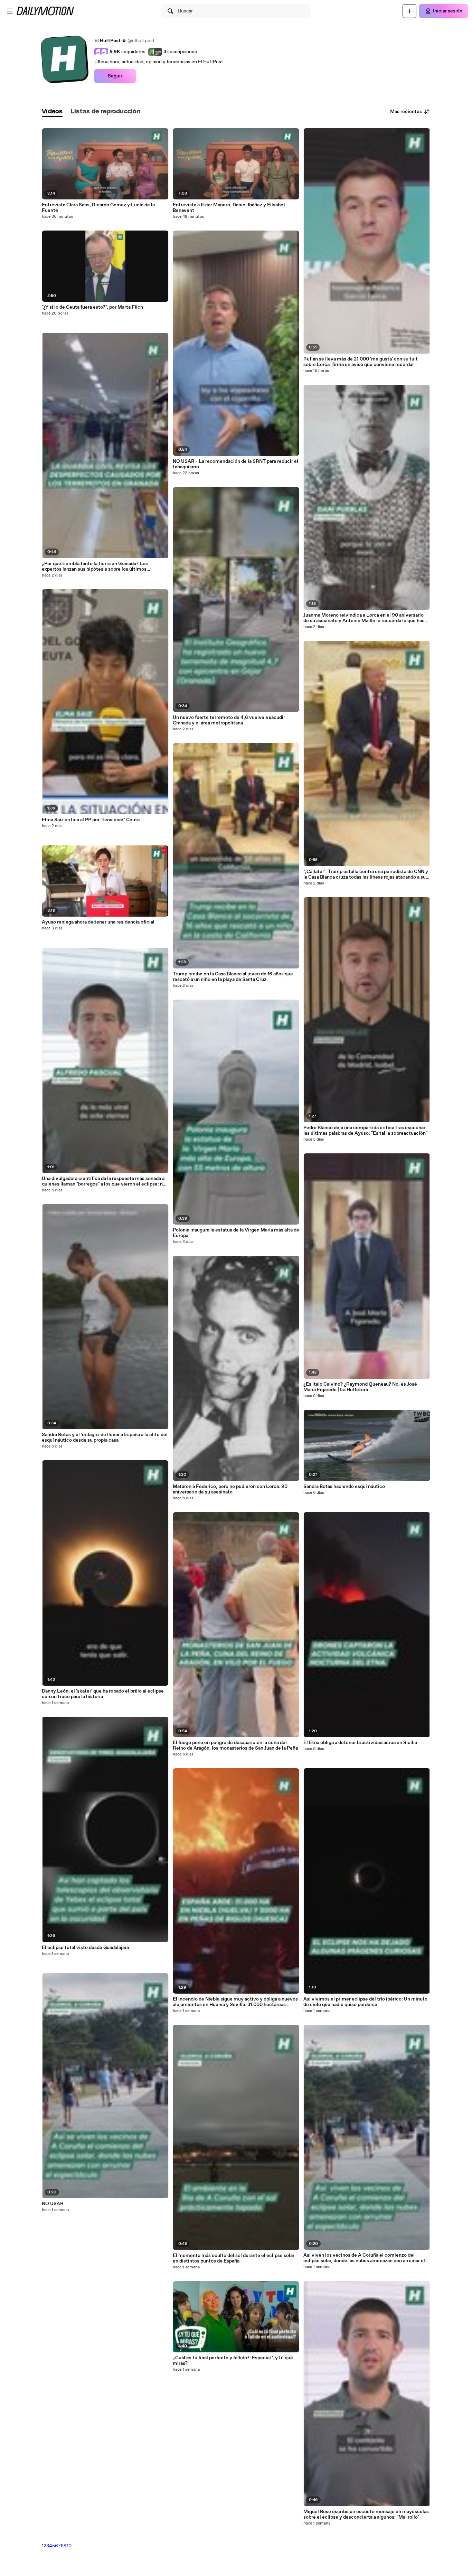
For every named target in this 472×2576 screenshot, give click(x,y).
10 (69, 2546)
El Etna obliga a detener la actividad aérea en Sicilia (360, 1743)
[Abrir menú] (10, 11)
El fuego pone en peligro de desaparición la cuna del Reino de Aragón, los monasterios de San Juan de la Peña (235, 1745)
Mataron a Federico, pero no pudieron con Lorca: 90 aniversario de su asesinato (230, 1489)
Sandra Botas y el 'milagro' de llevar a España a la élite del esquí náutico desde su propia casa (105, 1437)
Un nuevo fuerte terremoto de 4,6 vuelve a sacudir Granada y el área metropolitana (229, 720)
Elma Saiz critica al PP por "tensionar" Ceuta (91, 820)
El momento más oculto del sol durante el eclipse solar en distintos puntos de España (234, 2258)
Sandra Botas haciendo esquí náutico (344, 1487)
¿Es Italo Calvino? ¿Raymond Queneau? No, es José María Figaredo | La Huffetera (360, 1387)
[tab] (52, 112)
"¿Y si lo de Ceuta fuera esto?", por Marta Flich (92, 307)
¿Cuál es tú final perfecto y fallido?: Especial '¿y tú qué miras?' (233, 2361)
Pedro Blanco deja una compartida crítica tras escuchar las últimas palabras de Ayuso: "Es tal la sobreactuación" (365, 1131)
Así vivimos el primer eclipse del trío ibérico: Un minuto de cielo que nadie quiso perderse (365, 2002)
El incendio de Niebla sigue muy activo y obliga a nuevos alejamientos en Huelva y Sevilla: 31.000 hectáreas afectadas (235, 2002)
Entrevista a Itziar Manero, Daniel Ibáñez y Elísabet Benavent (229, 208)
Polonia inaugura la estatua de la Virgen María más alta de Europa (236, 1233)
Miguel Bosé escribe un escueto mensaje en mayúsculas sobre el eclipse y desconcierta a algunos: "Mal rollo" (366, 2514)
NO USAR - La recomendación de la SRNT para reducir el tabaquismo (235, 464)
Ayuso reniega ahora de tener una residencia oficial (98, 922)
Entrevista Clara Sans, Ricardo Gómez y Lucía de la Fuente (98, 208)
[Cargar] (409, 11)
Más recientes (406, 112)
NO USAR (53, 2204)
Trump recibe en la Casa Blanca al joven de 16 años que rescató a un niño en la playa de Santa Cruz (233, 977)
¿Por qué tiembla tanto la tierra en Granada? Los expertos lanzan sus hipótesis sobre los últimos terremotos (95, 566)
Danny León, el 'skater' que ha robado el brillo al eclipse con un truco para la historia (103, 1694)
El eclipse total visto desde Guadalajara (85, 1948)
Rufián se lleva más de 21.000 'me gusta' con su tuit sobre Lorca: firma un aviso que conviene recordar (361, 362)
